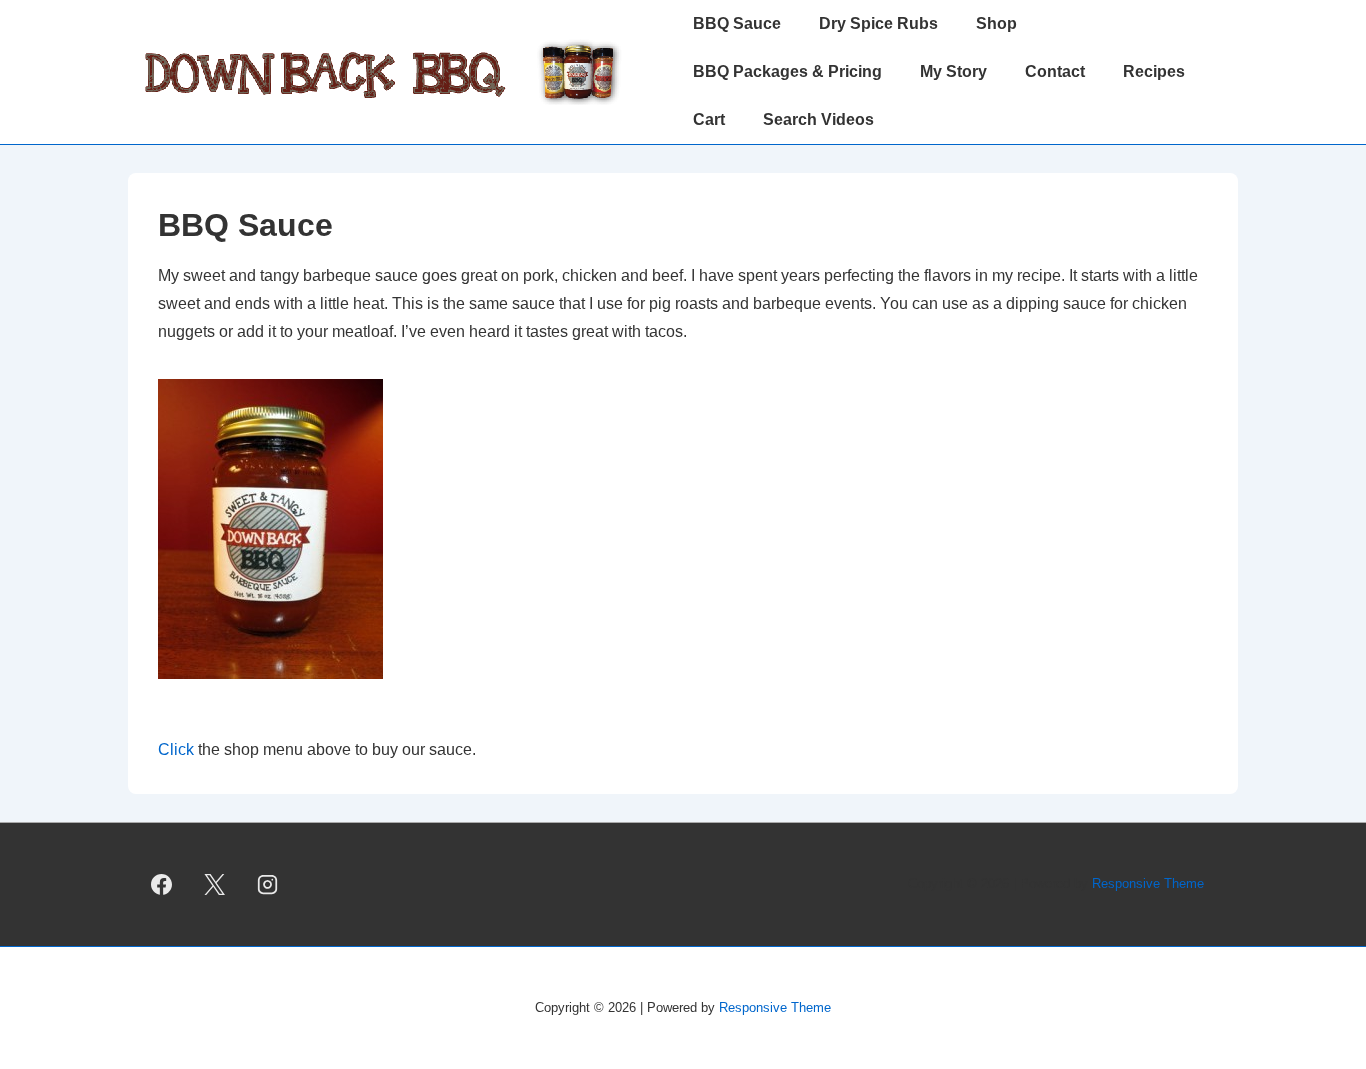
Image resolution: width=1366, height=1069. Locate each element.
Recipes (1154, 71)
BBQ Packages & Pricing (787, 71)
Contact (1055, 71)
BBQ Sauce (737, 23)
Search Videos (818, 119)
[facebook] (162, 884)
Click (178, 749)
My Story (953, 71)
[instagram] (268, 884)
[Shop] (280, 693)
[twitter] (215, 884)
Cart (709, 119)
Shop (996, 23)
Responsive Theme (1148, 883)
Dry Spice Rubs (878, 23)
